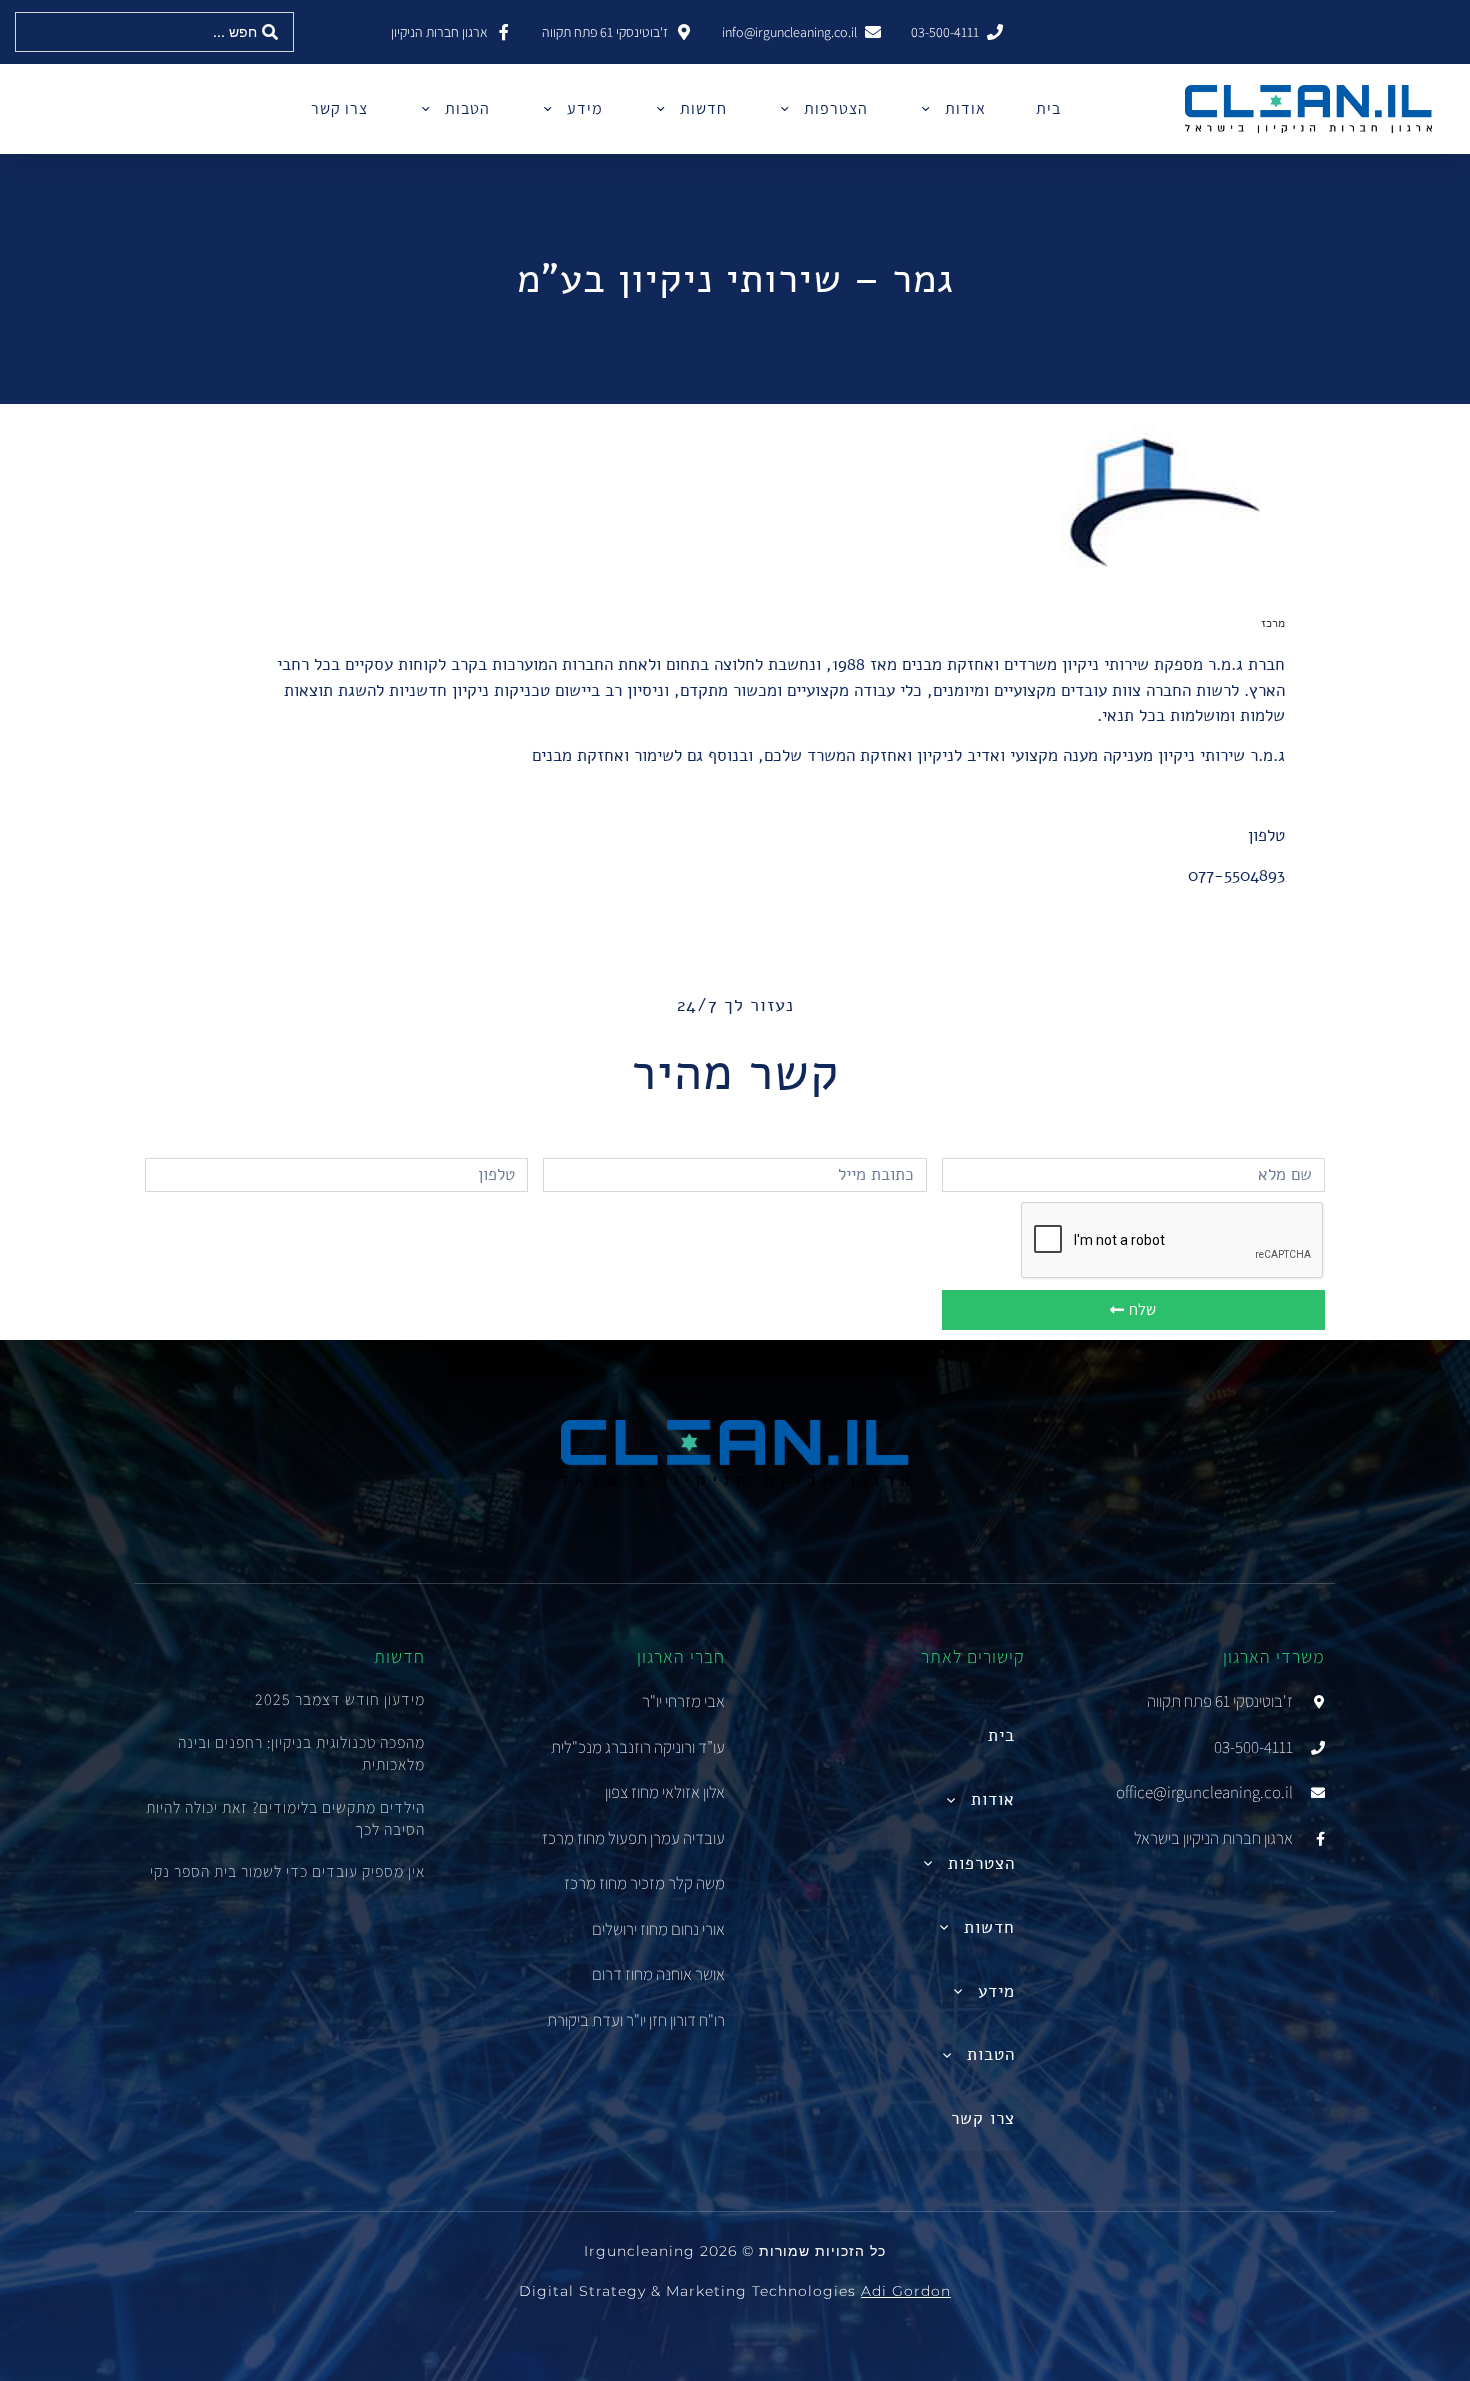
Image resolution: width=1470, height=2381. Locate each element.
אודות (965, 108)
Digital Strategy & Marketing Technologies (735, 2291)
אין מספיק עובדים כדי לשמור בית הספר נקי (287, 1871)
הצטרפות (836, 108)
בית (1048, 108)
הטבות (467, 108)
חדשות (703, 108)
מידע (585, 108)
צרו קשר (339, 108)
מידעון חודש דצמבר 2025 (340, 1699)
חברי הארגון (681, 1656)
